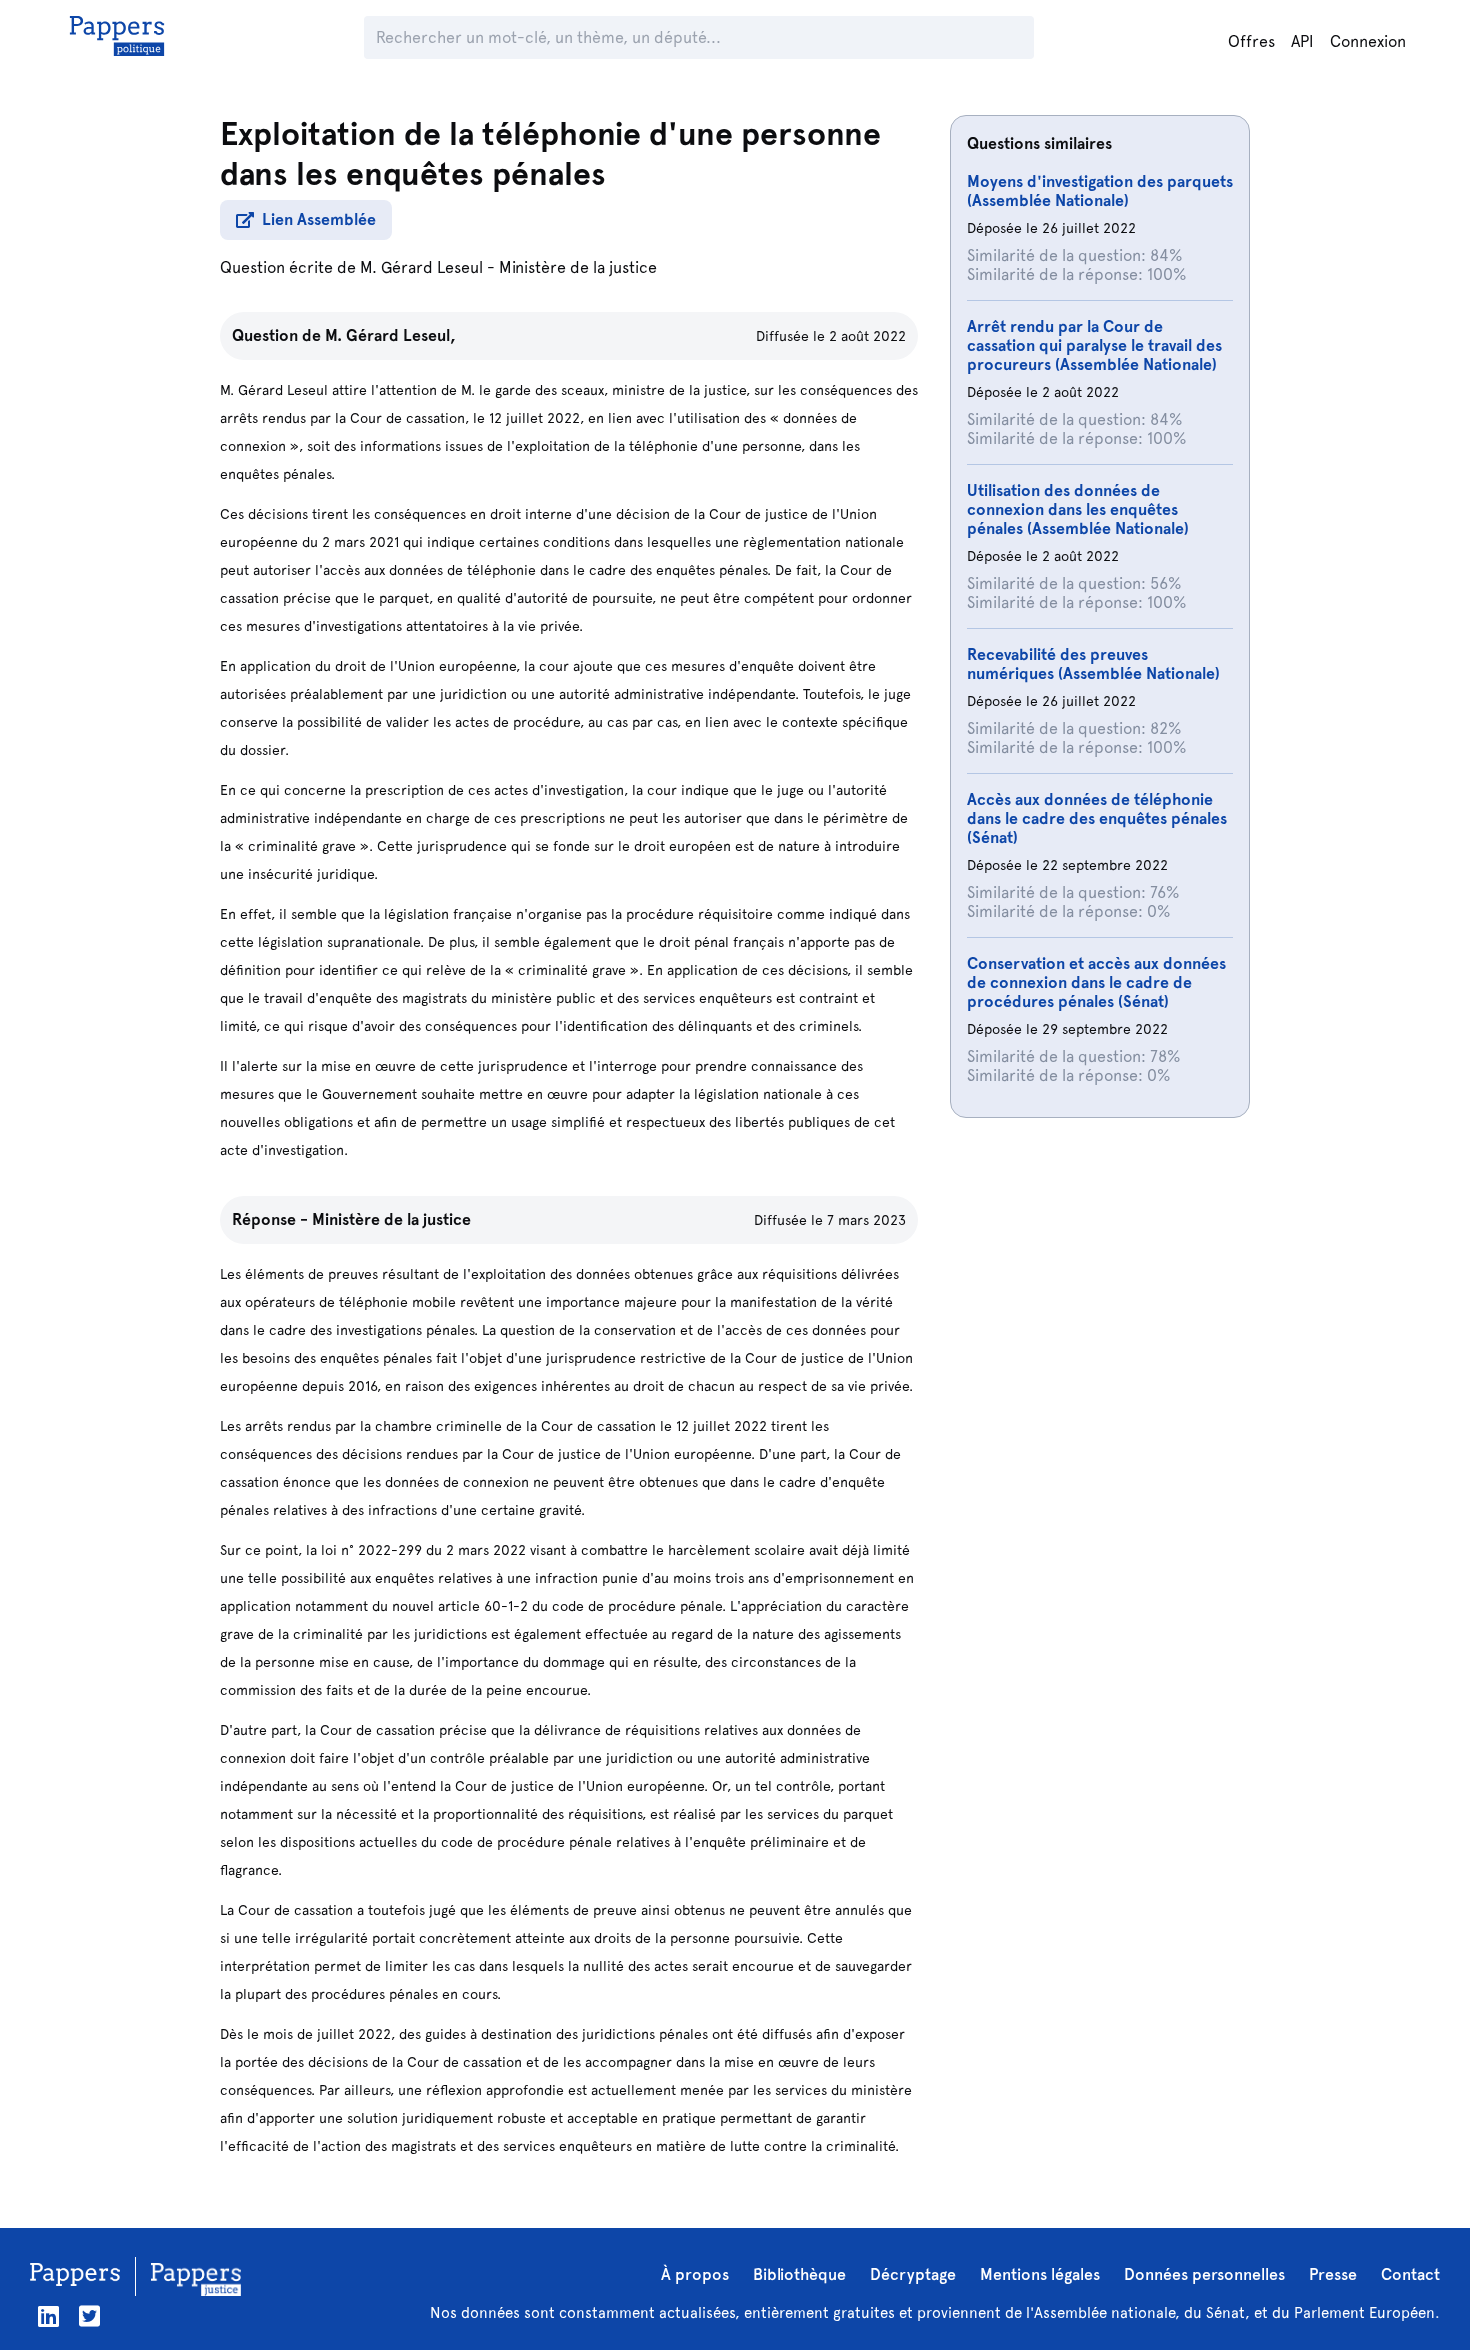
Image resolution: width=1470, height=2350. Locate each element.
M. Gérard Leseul (421, 267)
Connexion (1368, 41)
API (1302, 41)
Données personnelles (1204, 2274)
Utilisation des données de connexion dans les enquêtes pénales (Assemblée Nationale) (1078, 509)
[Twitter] (89, 2316)
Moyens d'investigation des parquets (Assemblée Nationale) (1100, 191)
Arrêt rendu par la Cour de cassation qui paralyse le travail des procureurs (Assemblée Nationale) (1094, 345)
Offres (1251, 41)
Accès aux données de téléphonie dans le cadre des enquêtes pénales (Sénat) (1097, 818)
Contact (1410, 2274)
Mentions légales (1040, 2274)
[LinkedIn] (48, 2316)
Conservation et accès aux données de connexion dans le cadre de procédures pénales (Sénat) (1096, 982)
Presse (1333, 2274)
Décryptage (913, 2274)
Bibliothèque (799, 2274)
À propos (695, 2274)
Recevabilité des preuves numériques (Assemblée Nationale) (1093, 664)
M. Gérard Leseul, (390, 335)
